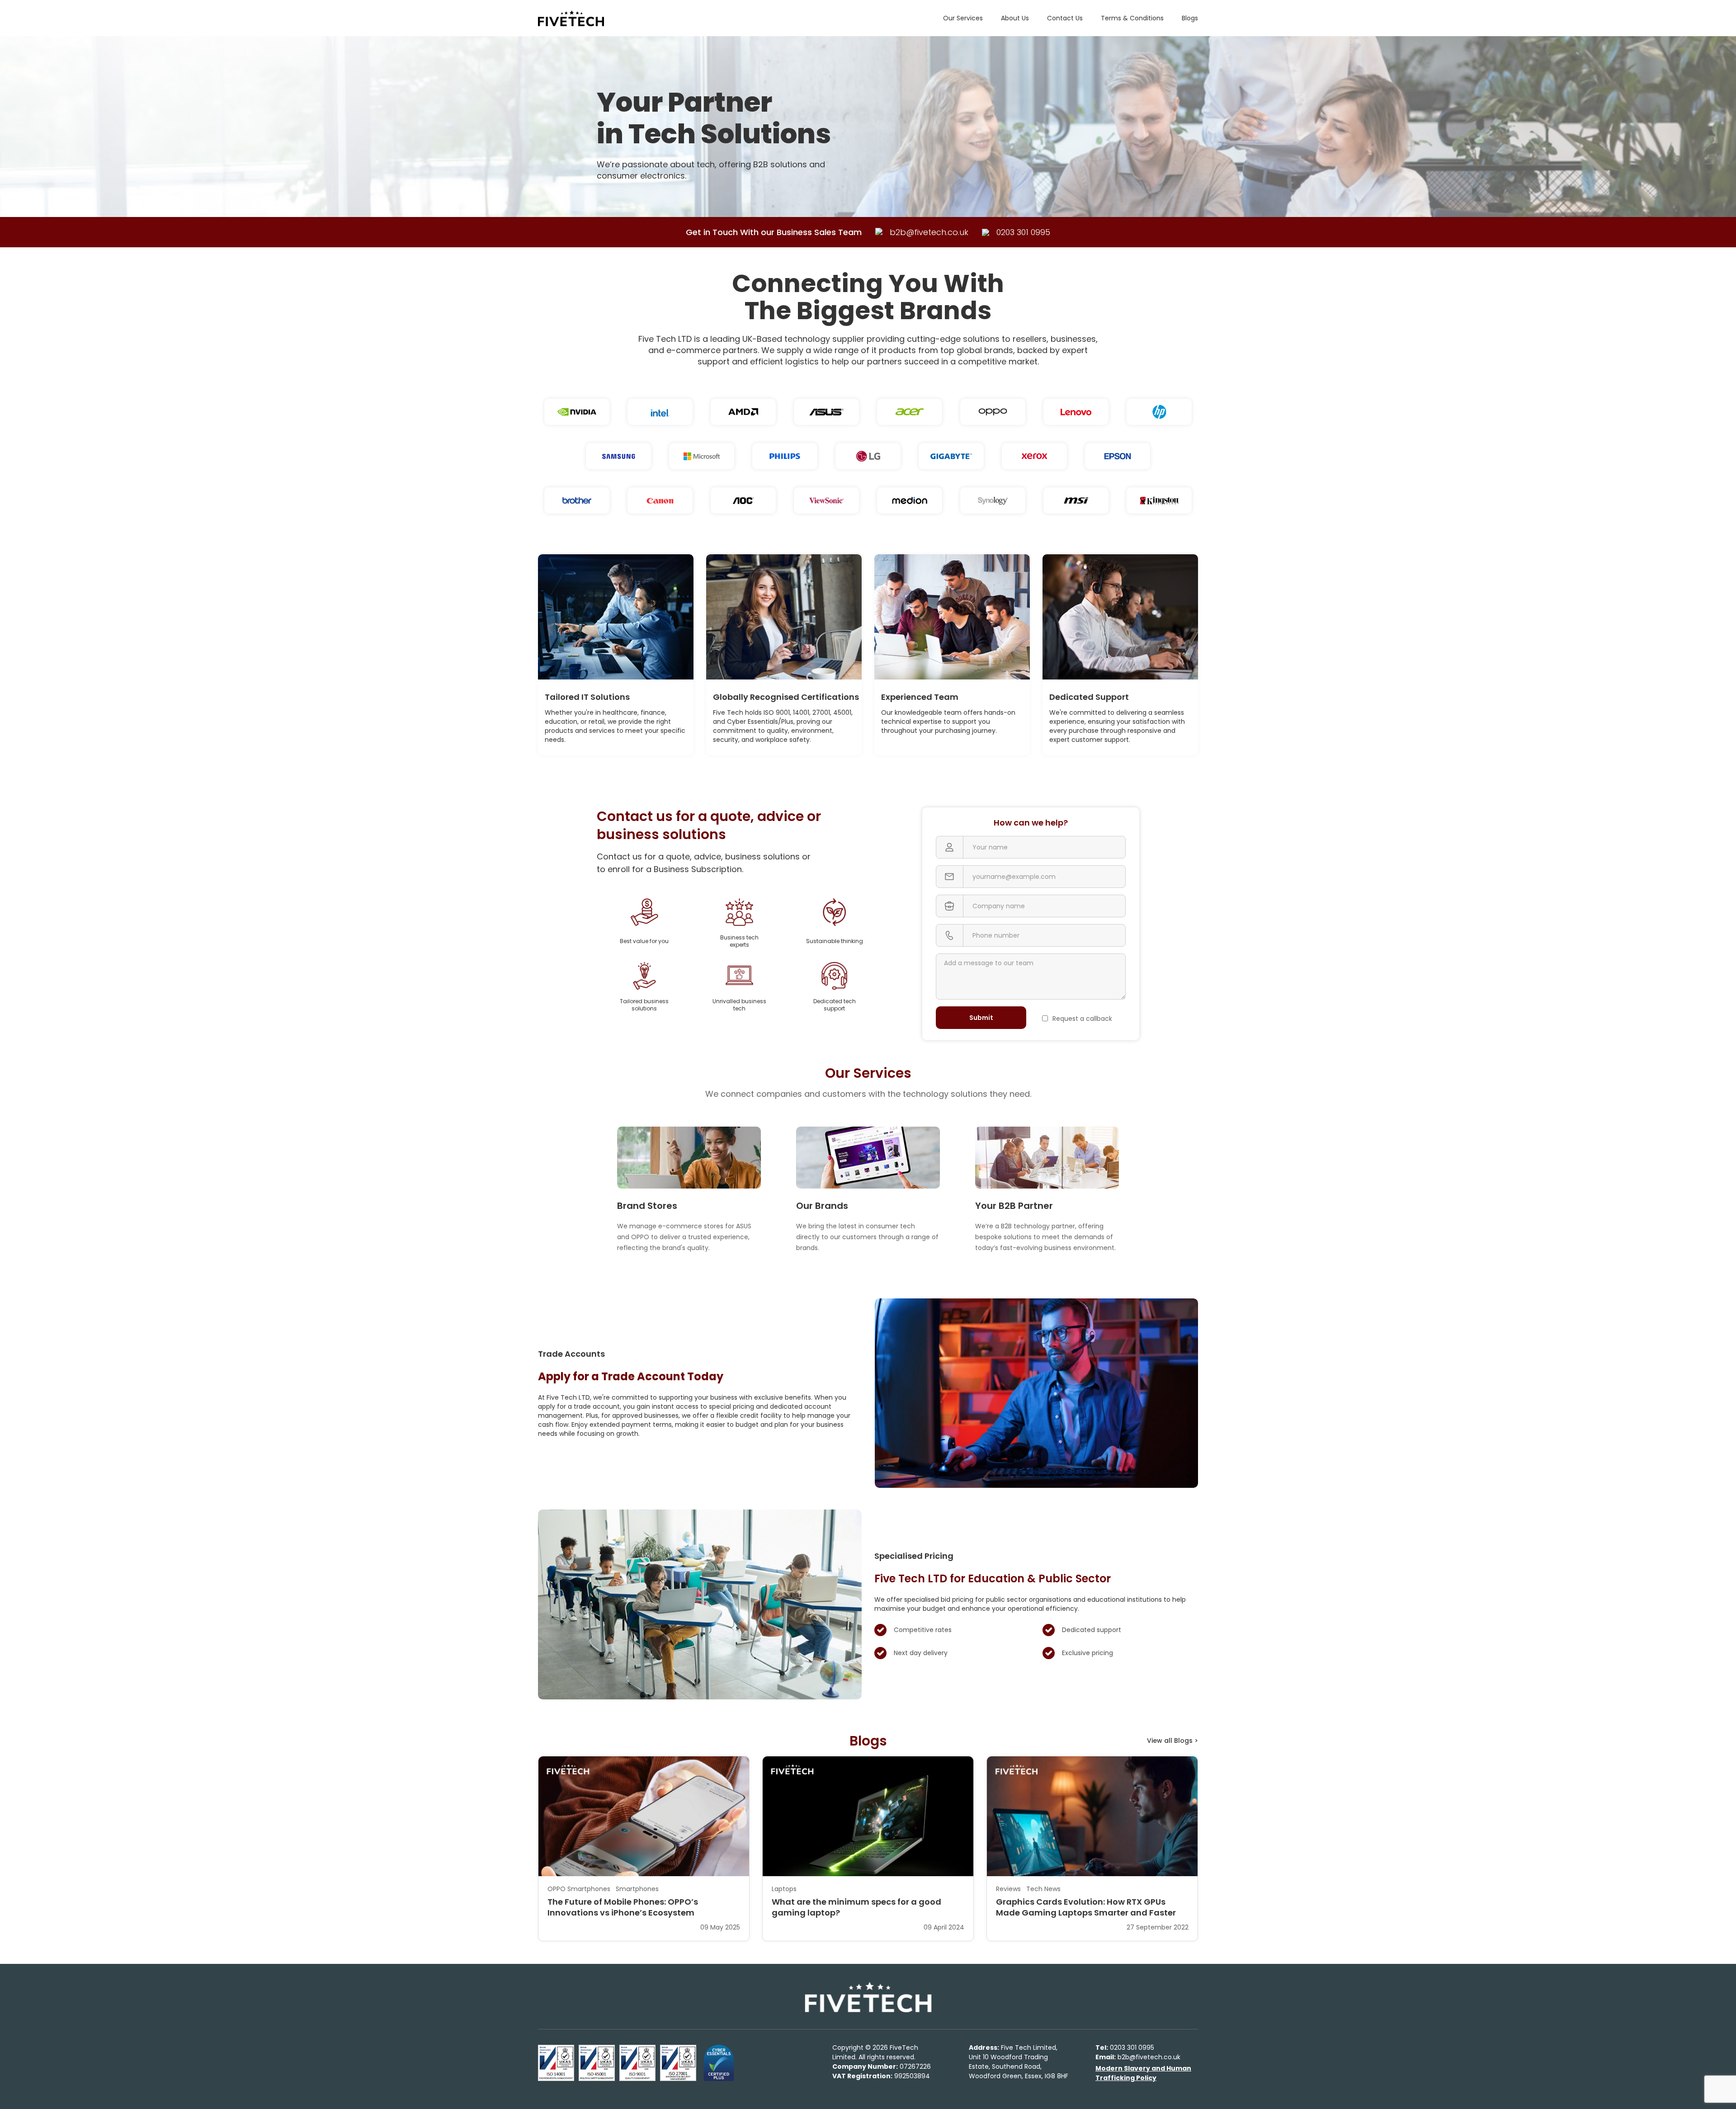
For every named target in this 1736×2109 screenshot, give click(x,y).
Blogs (1190, 18)
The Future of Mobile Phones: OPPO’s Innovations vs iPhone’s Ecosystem (623, 1907)
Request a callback (1082, 1019)
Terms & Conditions (1132, 18)
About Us (1015, 18)
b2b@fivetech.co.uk (1138, 2057)
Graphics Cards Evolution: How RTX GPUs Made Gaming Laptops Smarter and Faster (1086, 1907)
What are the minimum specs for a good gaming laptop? (856, 1907)
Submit (981, 1018)
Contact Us (1065, 18)
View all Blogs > (1172, 1741)
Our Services (963, 18)
